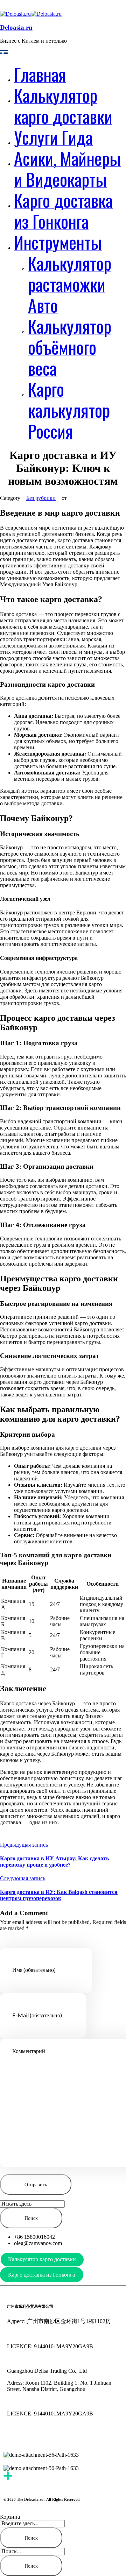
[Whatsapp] (72, 2438)
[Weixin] (35, 2438)
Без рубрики (41, 498)
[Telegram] (54, 2438)
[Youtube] (16, 2438)
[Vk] (91, 2438)
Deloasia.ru (16, 27)
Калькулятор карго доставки (42, 2259)
